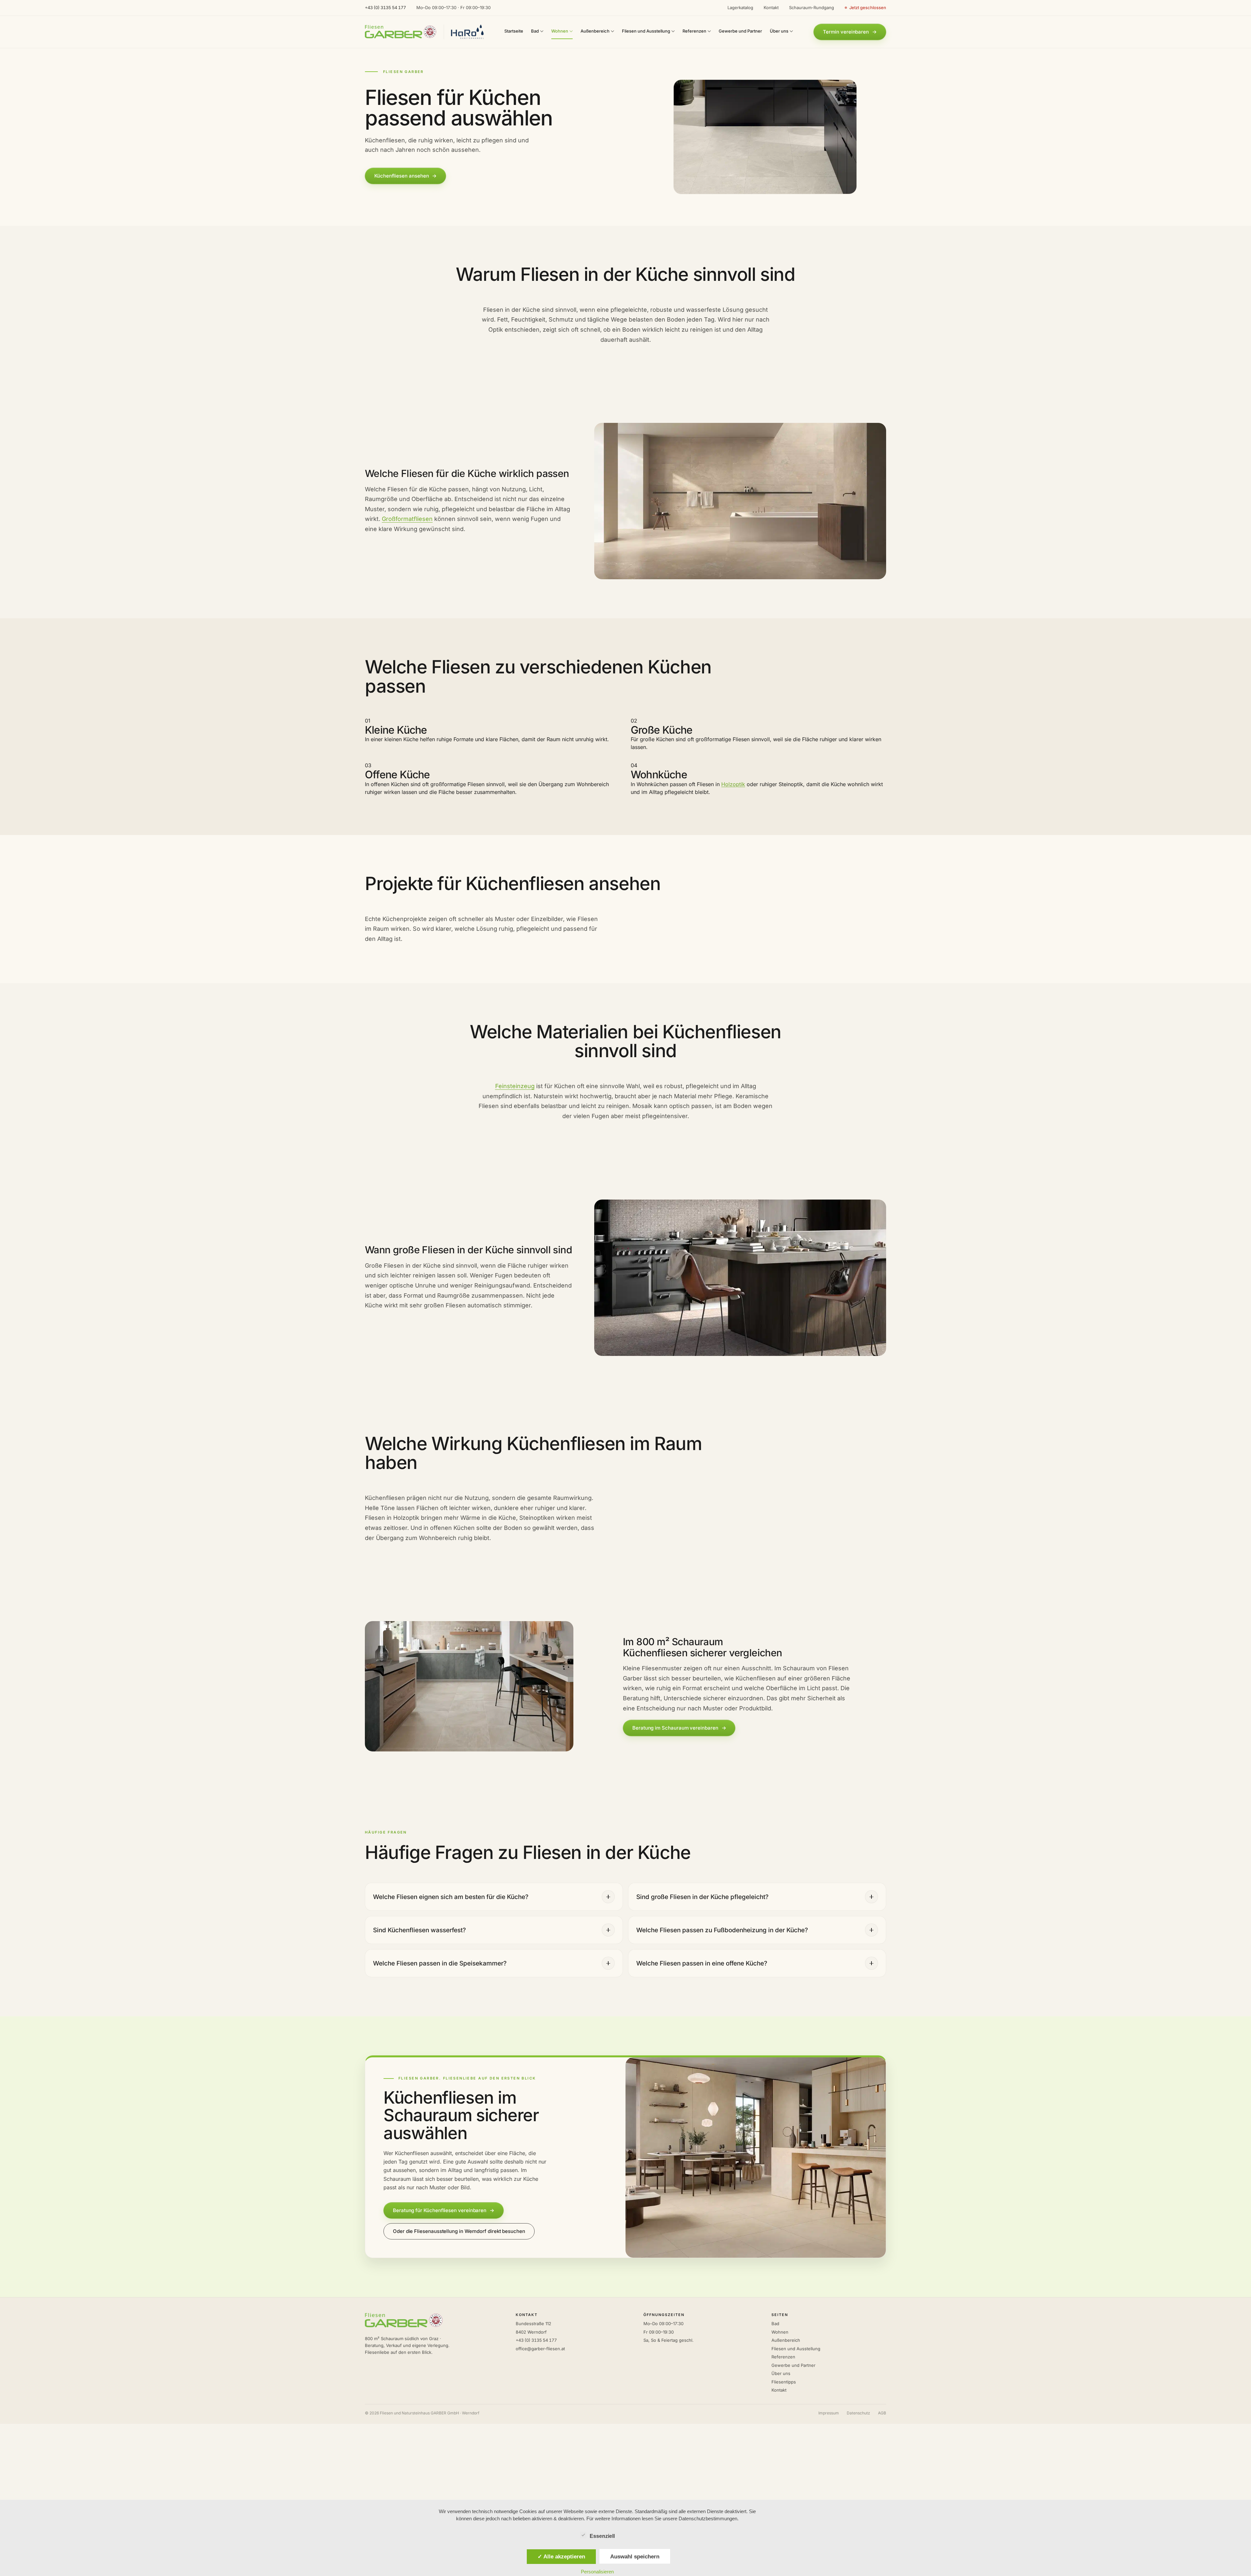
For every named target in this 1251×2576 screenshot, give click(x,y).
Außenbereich (786, 2340)
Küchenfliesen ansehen (405, 176)
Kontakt (771, 7)
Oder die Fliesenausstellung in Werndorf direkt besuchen (459, 2231)
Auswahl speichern (635, 2556)
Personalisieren (597, 2572)
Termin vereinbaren (850, 32)
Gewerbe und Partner (793, 2365)
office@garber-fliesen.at (540, 2349)
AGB (882, 2413)
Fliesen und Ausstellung (796, 2349)
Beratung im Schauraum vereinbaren (679, 1728)
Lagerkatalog (740, 7)
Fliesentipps (784, 2382)
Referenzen (783, 2357)
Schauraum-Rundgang (812, 7)
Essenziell (602, 2536)
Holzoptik (733, 784)
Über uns (781, 2373)
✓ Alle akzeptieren (561, 2556)
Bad (775, 2324)
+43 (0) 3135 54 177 (385, 7)
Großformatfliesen (407, 519)
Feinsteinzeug (515, 1086)
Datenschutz (858, 2413)
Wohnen (780, 2332)
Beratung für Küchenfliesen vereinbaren (444, 2210)
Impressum (829, 2413)
